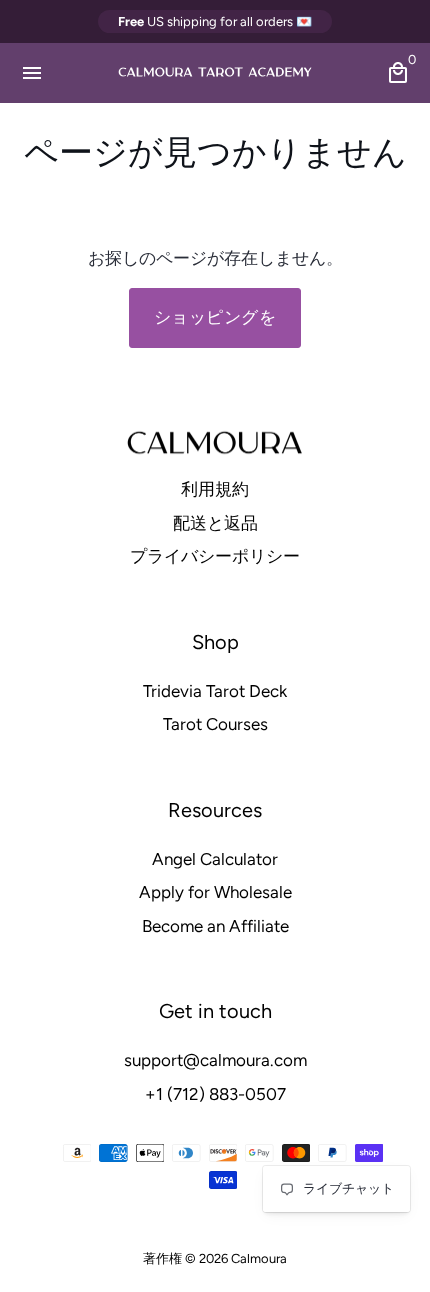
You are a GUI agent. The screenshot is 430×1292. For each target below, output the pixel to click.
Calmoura (259, 1258)
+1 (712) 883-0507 (215, 1094)
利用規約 (215, 489)
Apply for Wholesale (215, 892)
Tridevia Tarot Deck (215, 691)
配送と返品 (215, 523)
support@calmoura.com (215, 1060)
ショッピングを (215, 317)
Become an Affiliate (215, 926)
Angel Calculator (215, 859)
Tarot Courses (215, 724)
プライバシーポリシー (215, 556)
